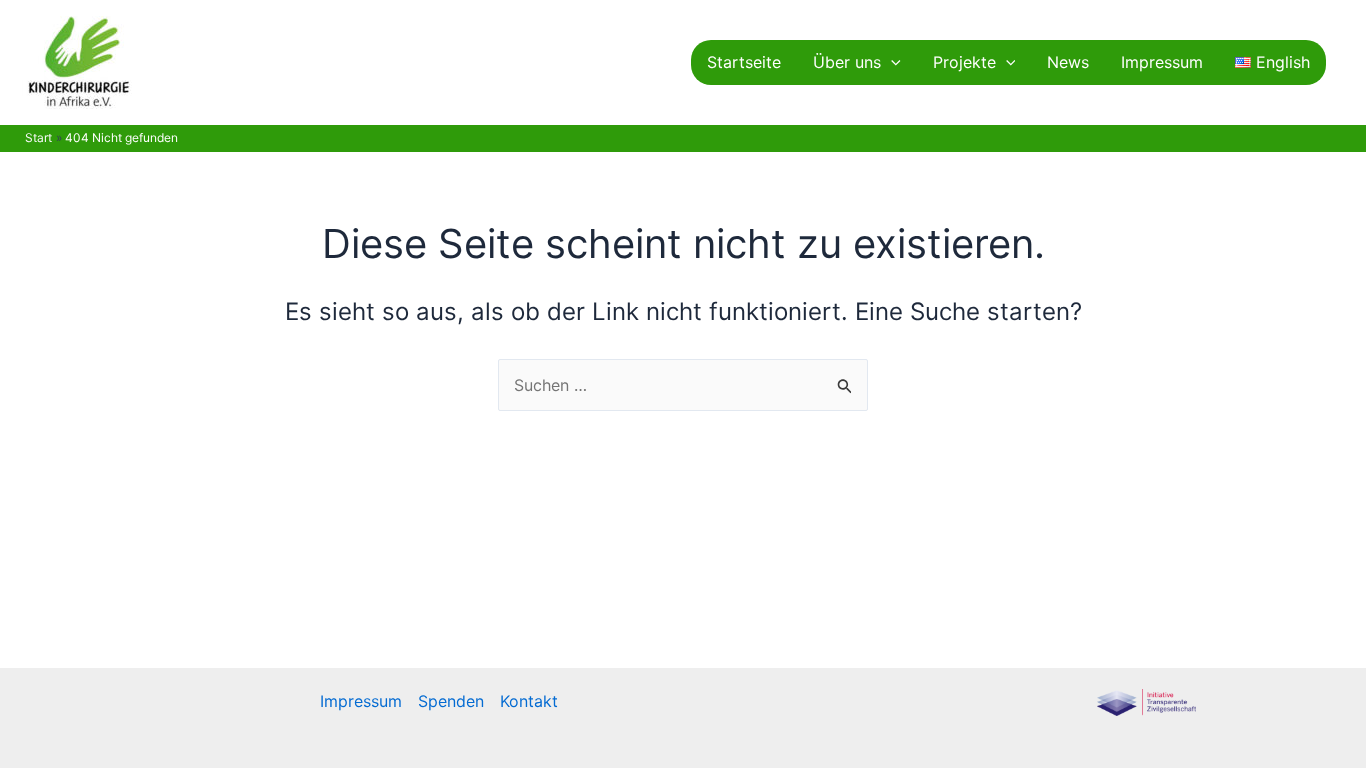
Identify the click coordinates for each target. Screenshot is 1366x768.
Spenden (451, 701)
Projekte (964, 62)
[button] (891, 62)
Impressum (1162, 62)
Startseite (744, 62)
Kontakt (529, 701)
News (1068, 62)
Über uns (847, 62)
